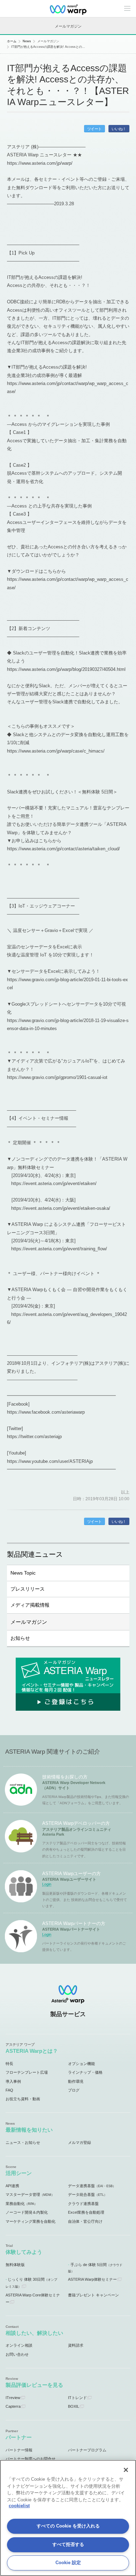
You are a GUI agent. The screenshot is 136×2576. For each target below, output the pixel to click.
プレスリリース (28, 1589)
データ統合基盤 (88, 2194)
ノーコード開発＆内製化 (27, 2212)
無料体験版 (15, 2265)
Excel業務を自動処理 (86, 2212)
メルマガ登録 (80, 2142)
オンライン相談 (19, 2345)
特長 (9, 2064)
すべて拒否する (68, 2544)
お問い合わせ (17, 2354)
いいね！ (119, 129)
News (27, 41)
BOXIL (74, 2406)
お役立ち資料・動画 (23, 2099)
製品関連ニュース (35, 1554)
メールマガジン (29, 1622)
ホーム (12, 41)
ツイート (95, 129)
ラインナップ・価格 (85, 2072)
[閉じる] (126, 2470)
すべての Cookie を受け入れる (68, 2526)
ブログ (74, 2090)
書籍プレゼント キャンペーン (93, 2295)
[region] (68, 2518)
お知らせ (20, 1638)
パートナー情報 (19, 2450)
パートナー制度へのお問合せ (31, 2459)
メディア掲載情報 (30, 1605)
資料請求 (76, 2345)
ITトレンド (77, 2398)
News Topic (23, 1573)
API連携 (12, 2186)
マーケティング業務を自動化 (31, 2221)
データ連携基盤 (92, 2186)
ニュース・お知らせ (23, 2142)
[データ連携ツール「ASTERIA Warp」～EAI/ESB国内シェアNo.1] (68, 9)
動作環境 (76, 2081)
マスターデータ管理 (30, 2194)
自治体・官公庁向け (85, 2221)
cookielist (19, 2506)
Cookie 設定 (68, 2563)
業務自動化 (21, 2204)
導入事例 (13, 2081)
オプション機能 (81, 2064)
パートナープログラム (87, 2450)
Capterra (13, 2406)
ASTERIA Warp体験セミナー (92, 2279)
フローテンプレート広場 (27, 2072)
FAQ (9, 2090)
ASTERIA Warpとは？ (32, 2051)
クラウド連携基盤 (83, 2204)
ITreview (13, 2398)
